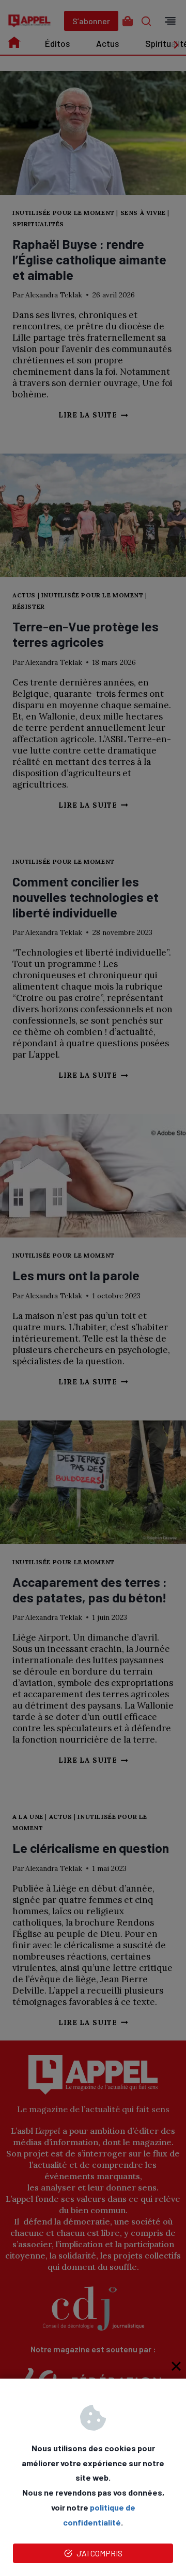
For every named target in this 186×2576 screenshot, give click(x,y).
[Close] (176, 2366)
